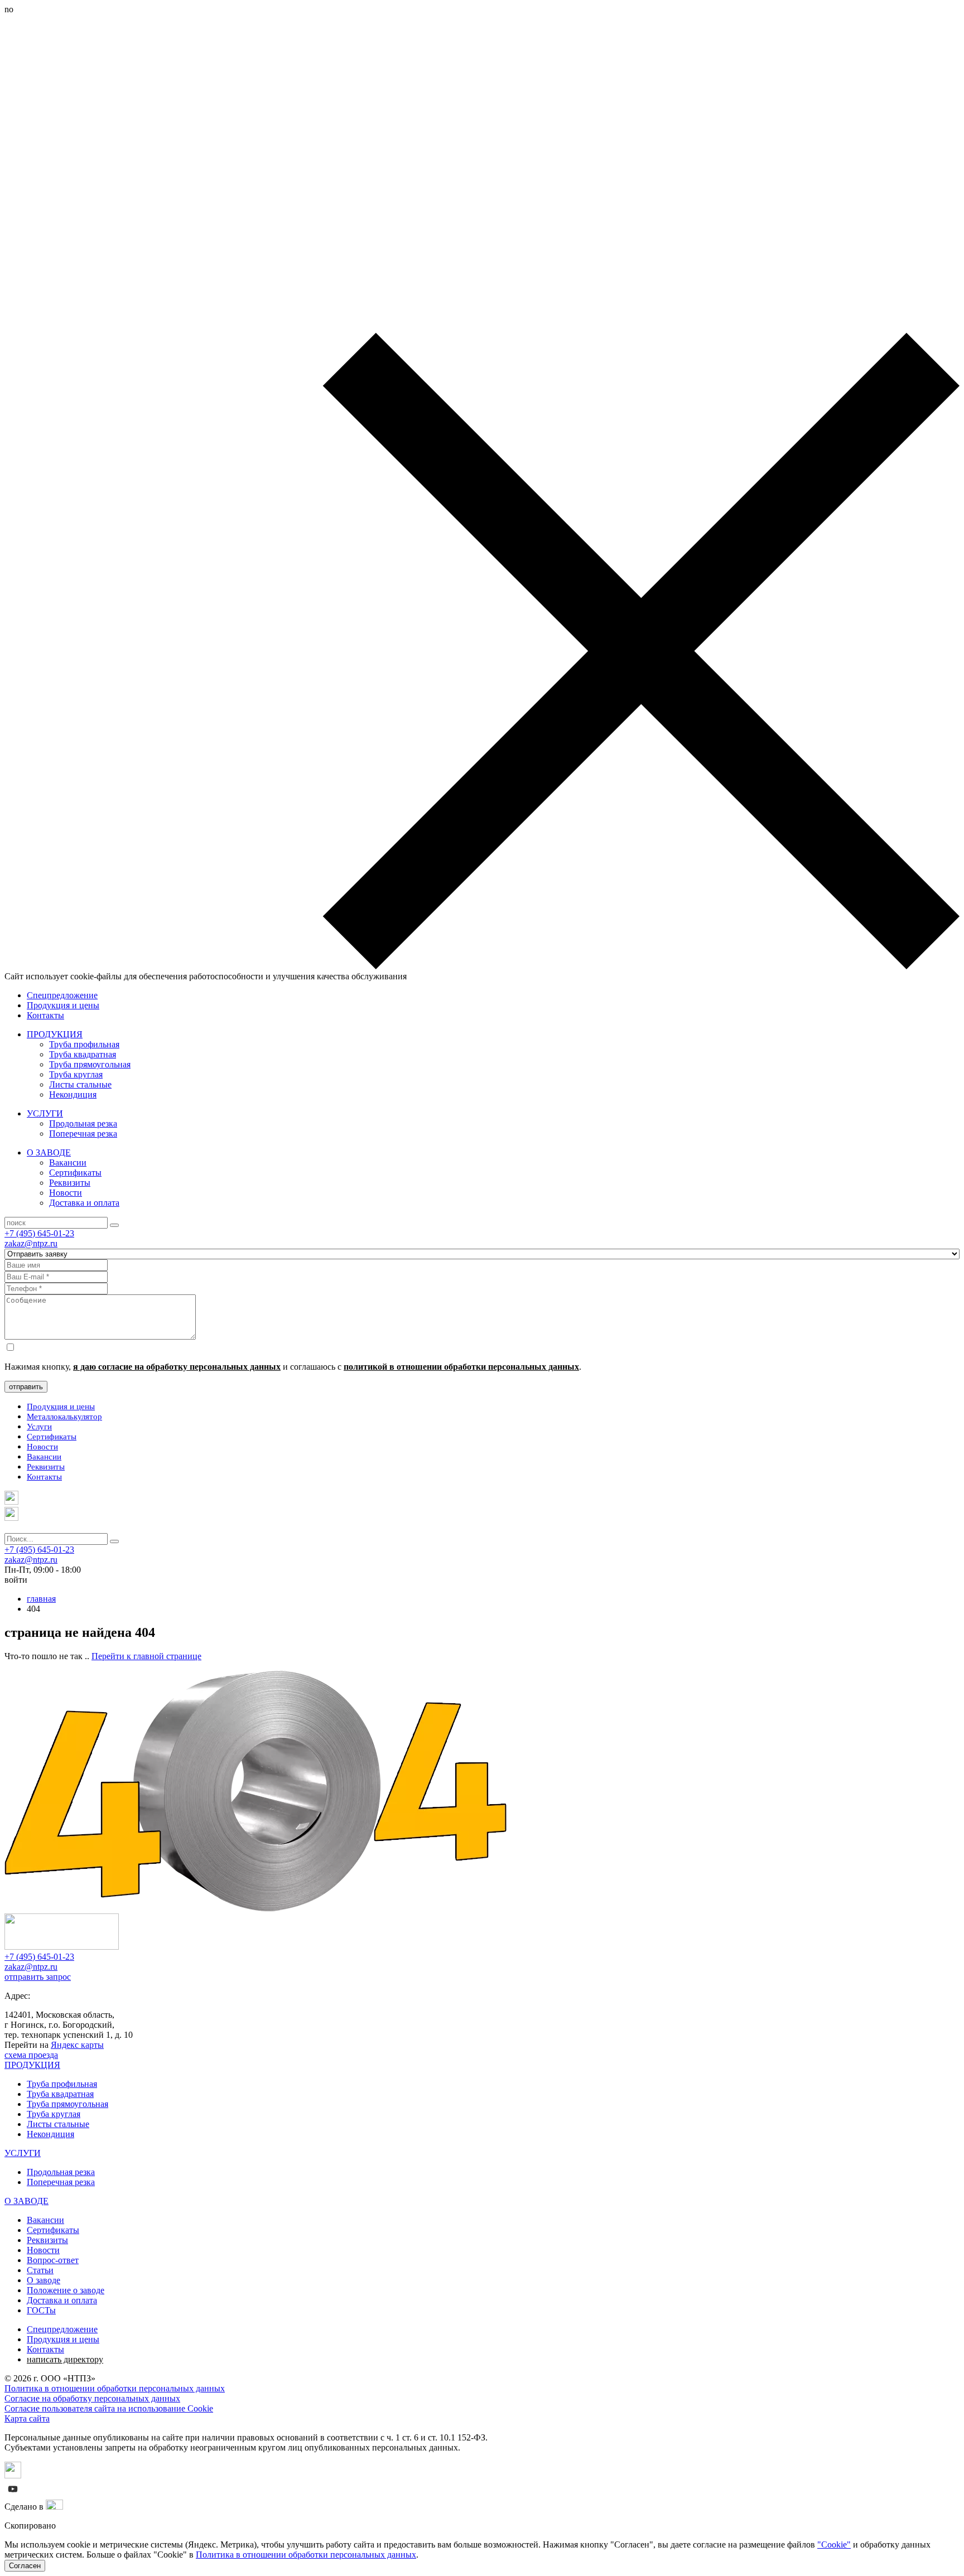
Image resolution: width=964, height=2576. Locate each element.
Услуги (39, 1427)
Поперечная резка (83, 1134)
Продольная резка (83, 1123)
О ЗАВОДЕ (49, 1152)
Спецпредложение (62, 995)
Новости (66, 1193)
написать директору (65, 2359)
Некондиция (73, 1094)
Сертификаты (75, 1173)
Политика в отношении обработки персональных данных (115, 2388)
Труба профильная (84, 1044)
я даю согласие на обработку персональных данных (177, 1367)
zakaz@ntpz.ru (31, 1243)
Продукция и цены (63, 1005)
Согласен (25, 2566)
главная (41, 1599)
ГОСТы (41, 2310)
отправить (26, 1387)
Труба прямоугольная (90, 1064)
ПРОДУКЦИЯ (55, 1034)
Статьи (40, 2270)
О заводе (44, 2280)
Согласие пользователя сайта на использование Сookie (109, 2408)
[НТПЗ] (62, 1947)
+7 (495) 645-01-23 (39, 1233)
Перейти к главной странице (146, 1656)
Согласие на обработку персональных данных (92, 2398)
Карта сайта (27, 2418)
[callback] (11, 1518)
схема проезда (31, 2055)
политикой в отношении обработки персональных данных (461, 1367)
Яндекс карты (77, 2045)
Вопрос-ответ (53, 2260)
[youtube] (13, 2494)
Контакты (45, 1015)
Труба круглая (76, 1074)
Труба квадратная (83, 1054)
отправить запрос (38, 1977)
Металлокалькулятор (64, 1417)
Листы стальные (80, 1084)
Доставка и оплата (84, 1203)
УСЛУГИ (45, 1113)
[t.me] (11, 1502)
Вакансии (68, 1163)
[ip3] (54, 2507)
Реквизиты (70, 1183)
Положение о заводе (66, 2290)
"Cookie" (834, 2544)
